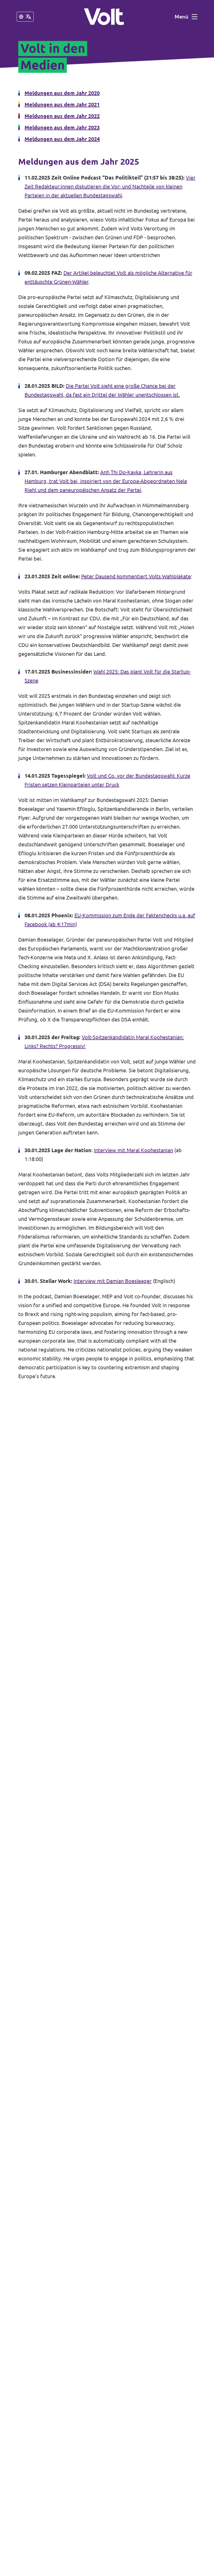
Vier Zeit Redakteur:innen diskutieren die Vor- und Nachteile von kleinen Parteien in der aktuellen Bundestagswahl (110, 186)
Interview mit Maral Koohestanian (133, 1150)
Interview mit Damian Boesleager (113, 1281)
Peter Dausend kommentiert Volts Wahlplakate (136, 576)
